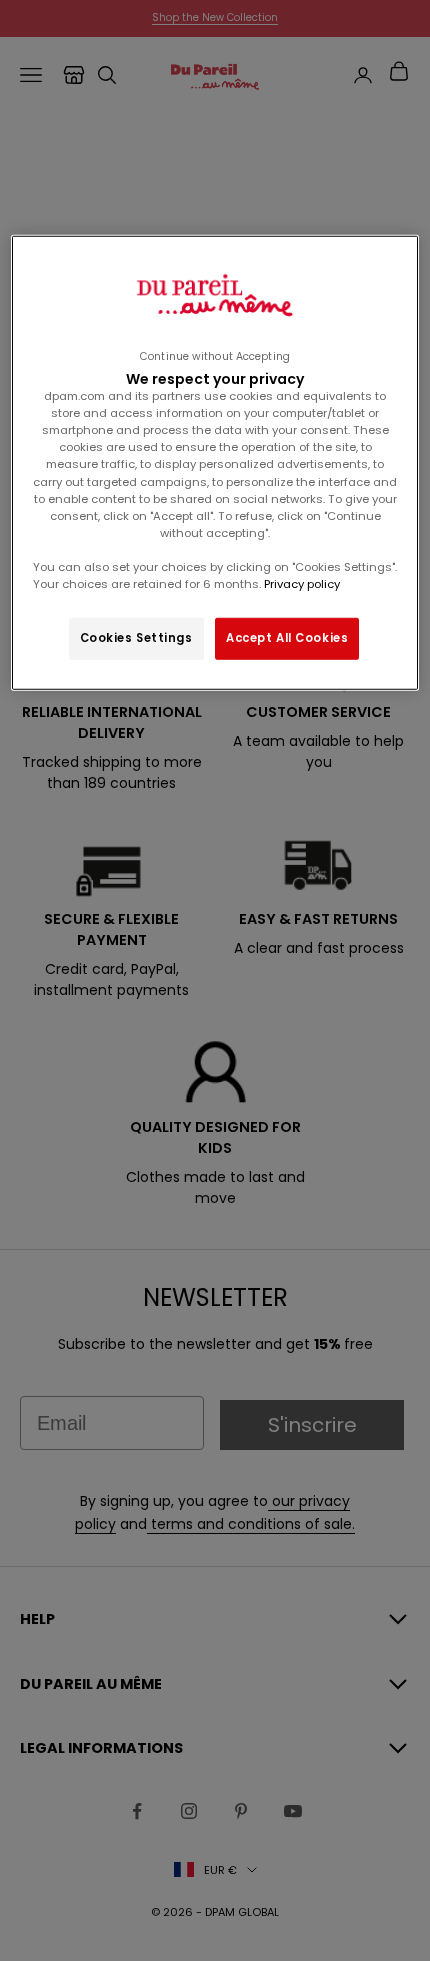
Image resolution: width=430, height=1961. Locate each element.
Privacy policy (300, 584)
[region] (215, 463)
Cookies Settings (136, 638)
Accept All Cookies (287, 638)
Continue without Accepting (215, 356)
